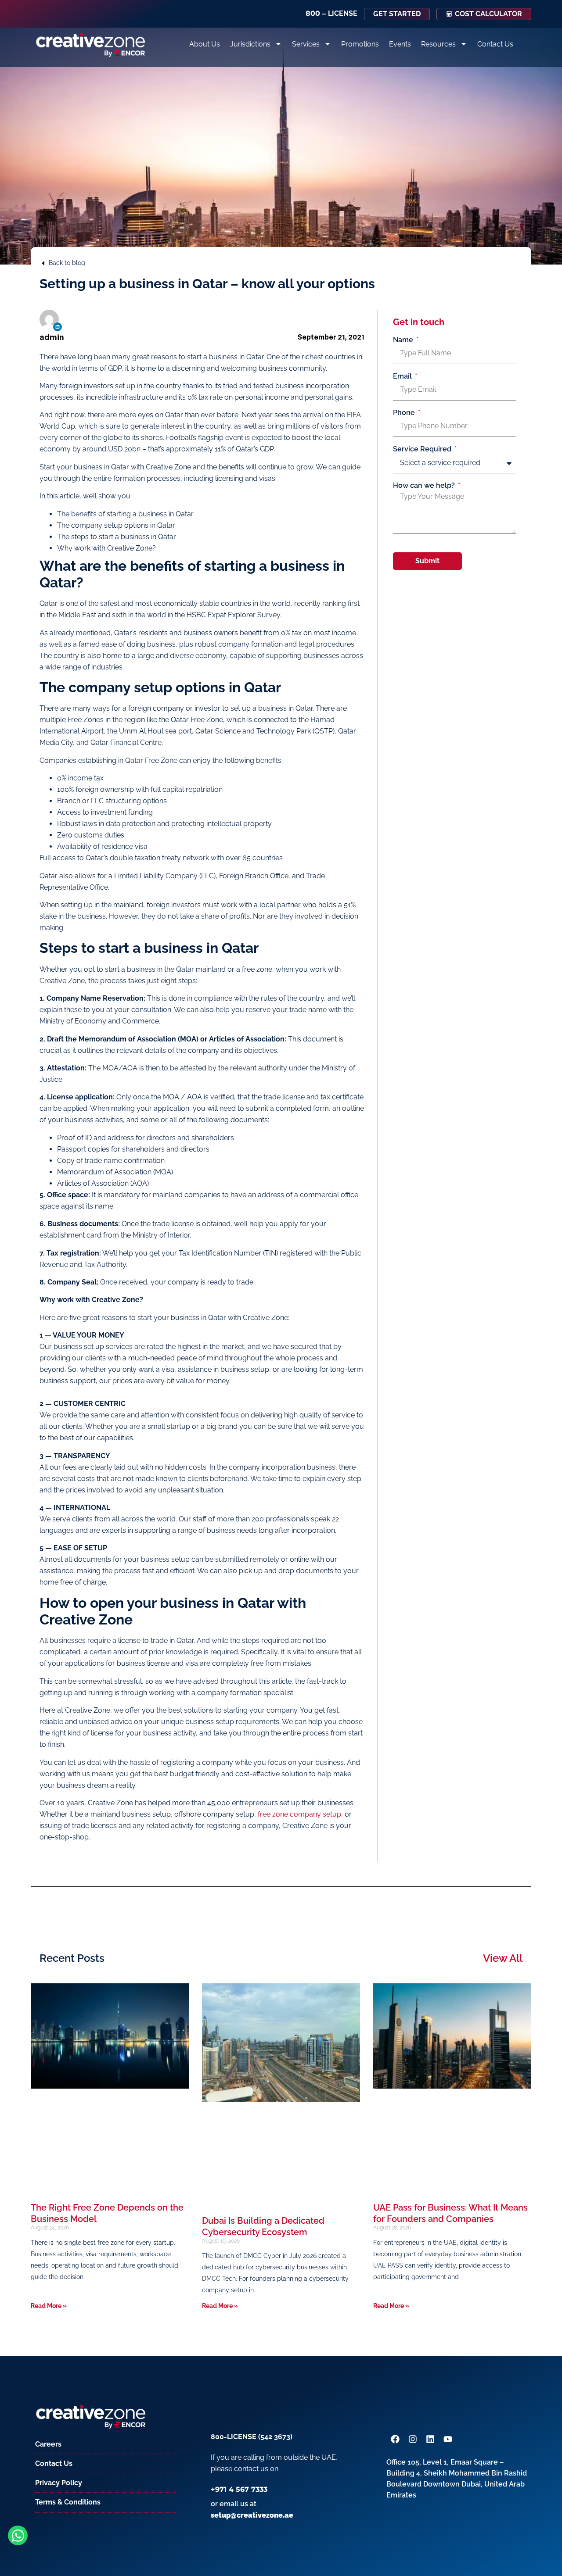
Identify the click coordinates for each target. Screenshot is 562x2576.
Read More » (49, 2306)
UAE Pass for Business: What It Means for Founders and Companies (450, 2213)
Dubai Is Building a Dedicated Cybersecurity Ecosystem (263, 2226)
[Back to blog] (43, 263)
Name (404, 340)
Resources (438, 44)
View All (503, 1958)
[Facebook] (395, 2439)
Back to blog (67, 263)
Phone (405, 413)
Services (306, 44)
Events (400, 44)
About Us (205, 44)
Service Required (423, 449)
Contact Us (495, 44)
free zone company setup (299, 1814)
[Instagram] (413, 2439)
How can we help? (425, 486)
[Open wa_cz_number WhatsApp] (18, 2535)
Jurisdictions (250, 44)
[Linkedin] (58, 327)
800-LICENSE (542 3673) (252, 2437)
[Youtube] (448, 2439)
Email (403, 376)
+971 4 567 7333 (239, 2489)
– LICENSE (331, 13)
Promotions (360, 44)
